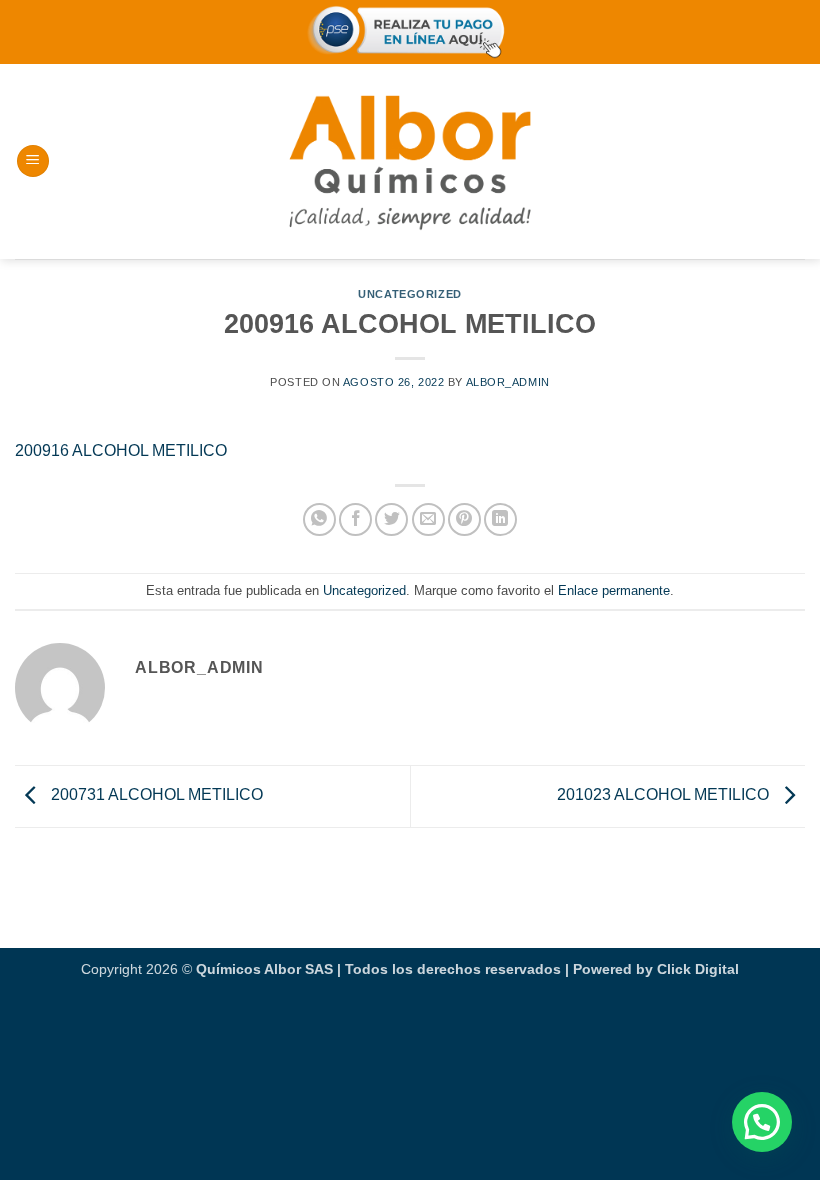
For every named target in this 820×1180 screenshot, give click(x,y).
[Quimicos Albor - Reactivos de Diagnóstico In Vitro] (410, 160)
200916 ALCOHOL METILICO (121, 450)
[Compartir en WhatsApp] (319, 519)
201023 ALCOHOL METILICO (665, 794)
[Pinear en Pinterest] (464, 519)
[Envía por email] (428, 519)
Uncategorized (409, 294)
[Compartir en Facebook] (355, 519)
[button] (33, 161)
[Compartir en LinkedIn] (500, 519)
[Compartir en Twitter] (391, 519)
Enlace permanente (614, 590)
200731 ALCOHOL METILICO (155, 794)
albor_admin (508, 382)
